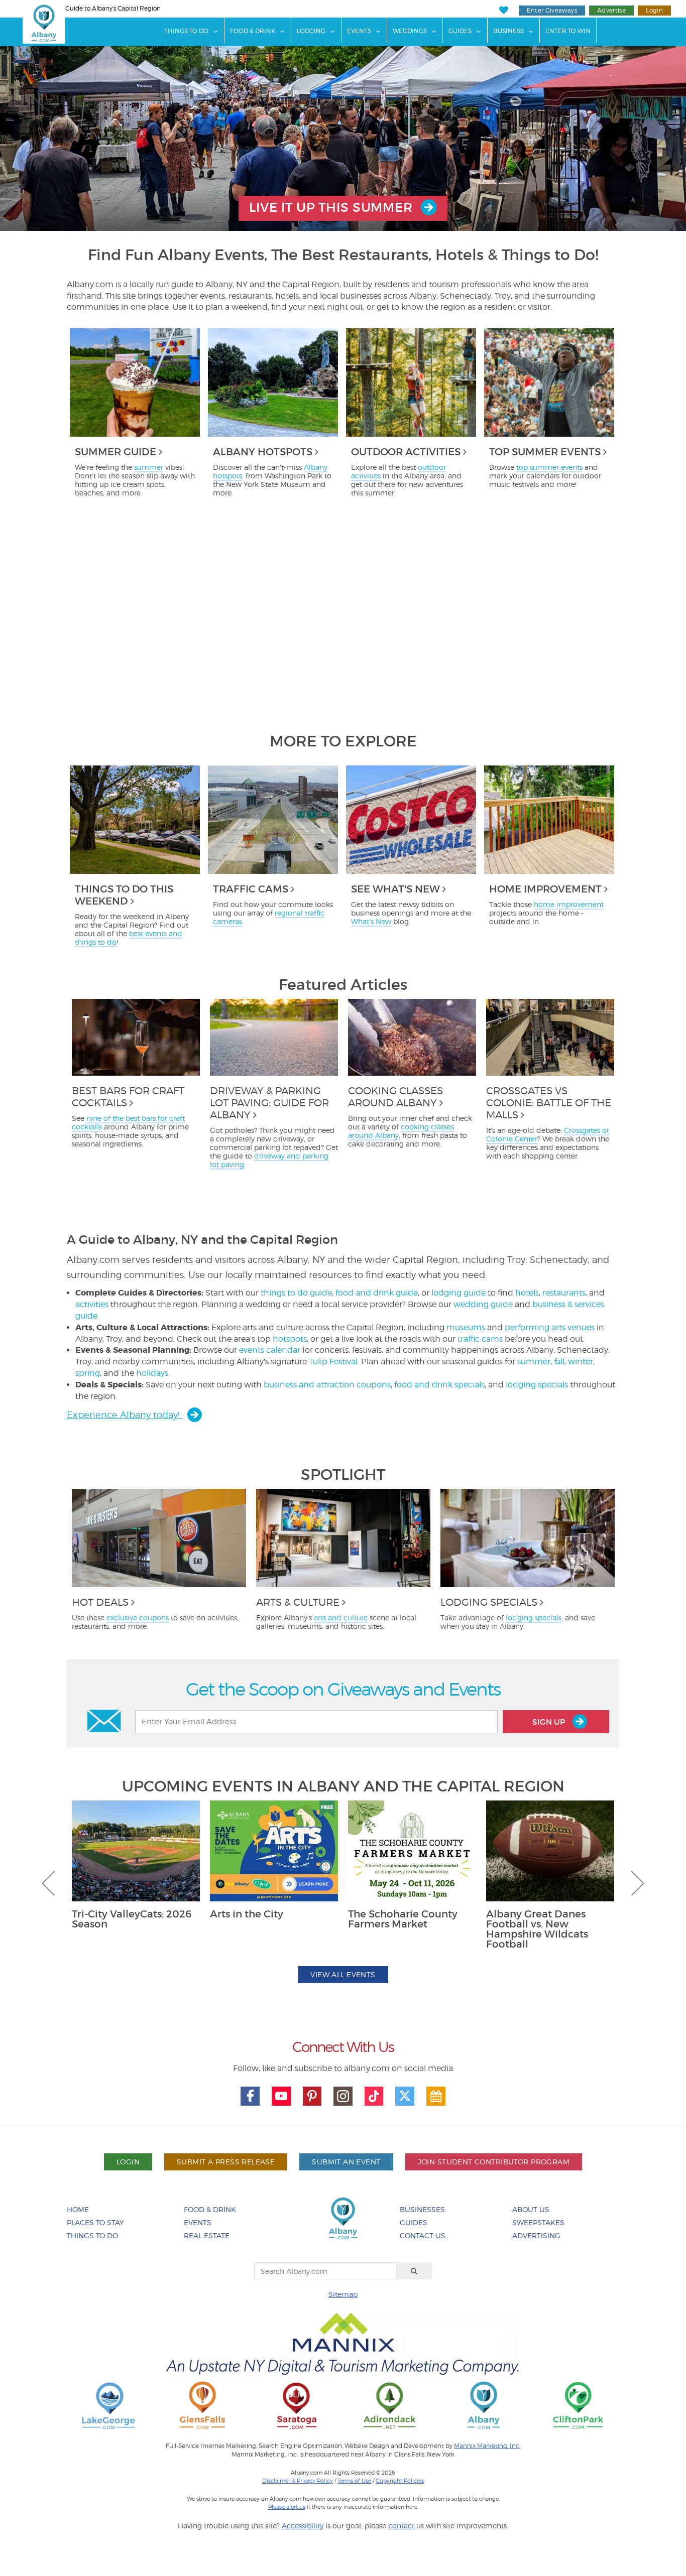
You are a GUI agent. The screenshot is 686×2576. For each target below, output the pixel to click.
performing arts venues (550, 1327)
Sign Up (550, 1722)
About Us (531, 2209)
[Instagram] (343, 2096)
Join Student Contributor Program (494, 2162)
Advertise (611, 10)
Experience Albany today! (125, 1415)
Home (78, 2209)
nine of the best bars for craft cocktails (128, 1122)
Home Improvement (545, 889)
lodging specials (537, 1385)
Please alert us (287, 2507)
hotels (527, 1293)
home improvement (569, 904)
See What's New (395, 889)
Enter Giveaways (552, 10)
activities (92, 1304)
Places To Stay (95, 2222)
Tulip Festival (333, 1362)
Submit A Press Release (226, 2162)
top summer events (549, 467)
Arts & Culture (298, 1602)
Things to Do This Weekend (124, 895)
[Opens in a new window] (108, 2405)
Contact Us (423, 2235)
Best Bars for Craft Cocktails (128, 1097)
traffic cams (480, 1339)
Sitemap (343, 2294)
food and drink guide (377, 1293)
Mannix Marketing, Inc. (487, 2446)
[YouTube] (281, 2096)
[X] (405, 2096)
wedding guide (483, 1304)
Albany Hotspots (263, 452)
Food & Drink (253, 31)
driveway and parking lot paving (269, 1160)
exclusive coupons (138, 1618)
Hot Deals (100, 1602)
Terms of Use (354, 2481)
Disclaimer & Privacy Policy (298, 2481)
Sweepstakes (538, 2222)
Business (508, 31)
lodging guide (459, 1293)
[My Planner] (436, 2096)
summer (149, 467)
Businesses (422, 2209)
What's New (371, 921)
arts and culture (341, 1618)
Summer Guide (116, 452)
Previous (48, 1883)
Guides (460, 31)
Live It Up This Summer (332, 208)
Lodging (311, 31)
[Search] (414, 2271)
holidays (152, 1373)
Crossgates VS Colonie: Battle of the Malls (549, 1103)
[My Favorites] (503, 10)
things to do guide (296, 1293)
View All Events (343, 1974)
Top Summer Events (545, 452)
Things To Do (186, 31)
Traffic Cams (251, 889)
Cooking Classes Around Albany (395, 1097)
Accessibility (303, 2526)
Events (359, 31)
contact (401, 2526)
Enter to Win (568, 31)
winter (581, 1362)
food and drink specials (439, 1385)
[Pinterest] (312, 2096)
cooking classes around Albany (401, 1131)
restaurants (564, 1293)
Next (638, 1883)
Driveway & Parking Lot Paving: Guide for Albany (269, 1103)
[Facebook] (250, 2096)
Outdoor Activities (406, 452)
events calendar (270, 1350)
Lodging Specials (489, 1602)
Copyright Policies (400, 2481)
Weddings (410, 31)
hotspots (290, 1339)
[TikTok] (374, 2096)
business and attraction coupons (327, 1385)
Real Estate (207, 2235)
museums (466, 1327)
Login (654, 10)
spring (88, 1373)
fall (559, 1362)
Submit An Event (346, 2162)
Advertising (536, 2235)
